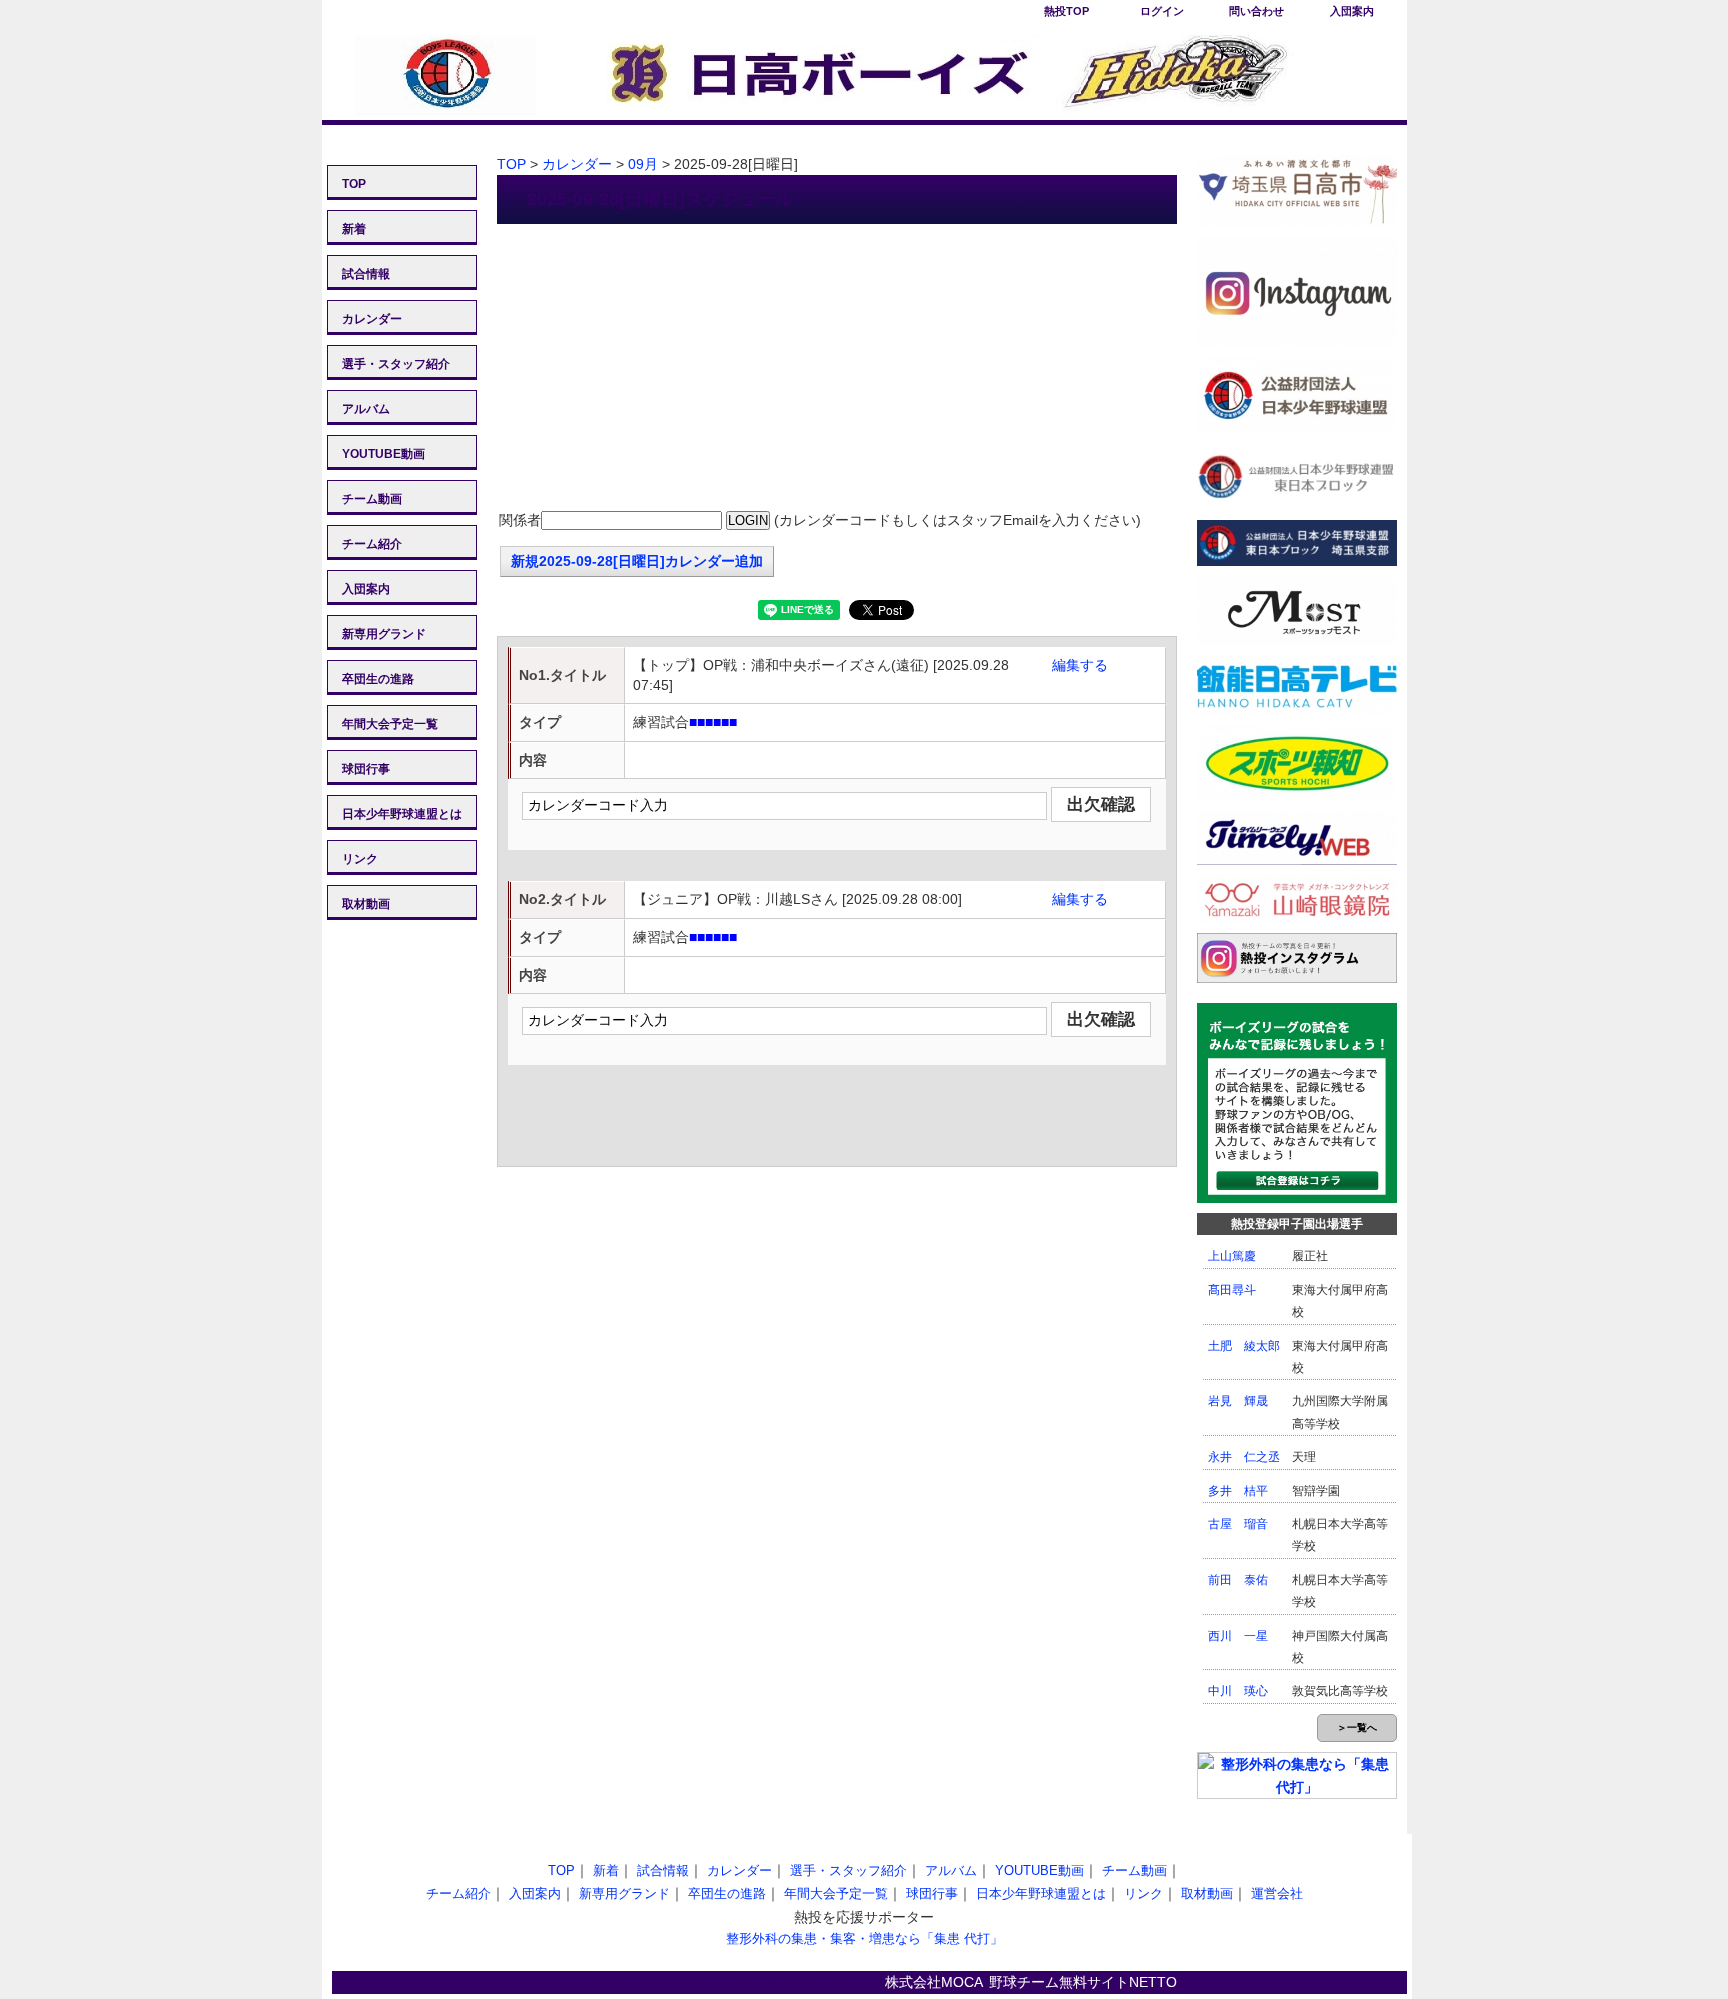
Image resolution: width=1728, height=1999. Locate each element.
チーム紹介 (372, 544)
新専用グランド (384, 634)
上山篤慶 (1232, 1256)
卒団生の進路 (378, 679)
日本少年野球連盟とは (402, 814)
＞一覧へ (1357, 1727)
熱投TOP (1066, 11)
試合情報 (366, 274)
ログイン (1162, 11)
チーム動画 (372, 499)
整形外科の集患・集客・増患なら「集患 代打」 (864, 1938)
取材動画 (366, 904)
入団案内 (1352, 11)
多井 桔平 (1238, 1491)
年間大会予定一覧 (390, 724)
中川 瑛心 (1238, 1691)
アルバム (366, 409)
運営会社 (1277, 1893)
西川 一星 (1238, 1636)
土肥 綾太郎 (1244, 1346)
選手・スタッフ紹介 (396, 364)
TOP (354, 184)
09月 (643, 164)
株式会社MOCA (934, 1982)
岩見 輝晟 (1238, 1401)
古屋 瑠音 (1238, 1524)
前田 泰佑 (1238, 1580)
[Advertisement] (837, 369)
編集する (1080, 665)
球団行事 (366, 769)
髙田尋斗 (1232, 1290)
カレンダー (372, 319)
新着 (354, 229)
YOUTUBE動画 (383, 454)
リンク (360, 859)
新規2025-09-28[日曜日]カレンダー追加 (637, 561)
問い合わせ (1256, 11)
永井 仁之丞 (1244, 1457)
